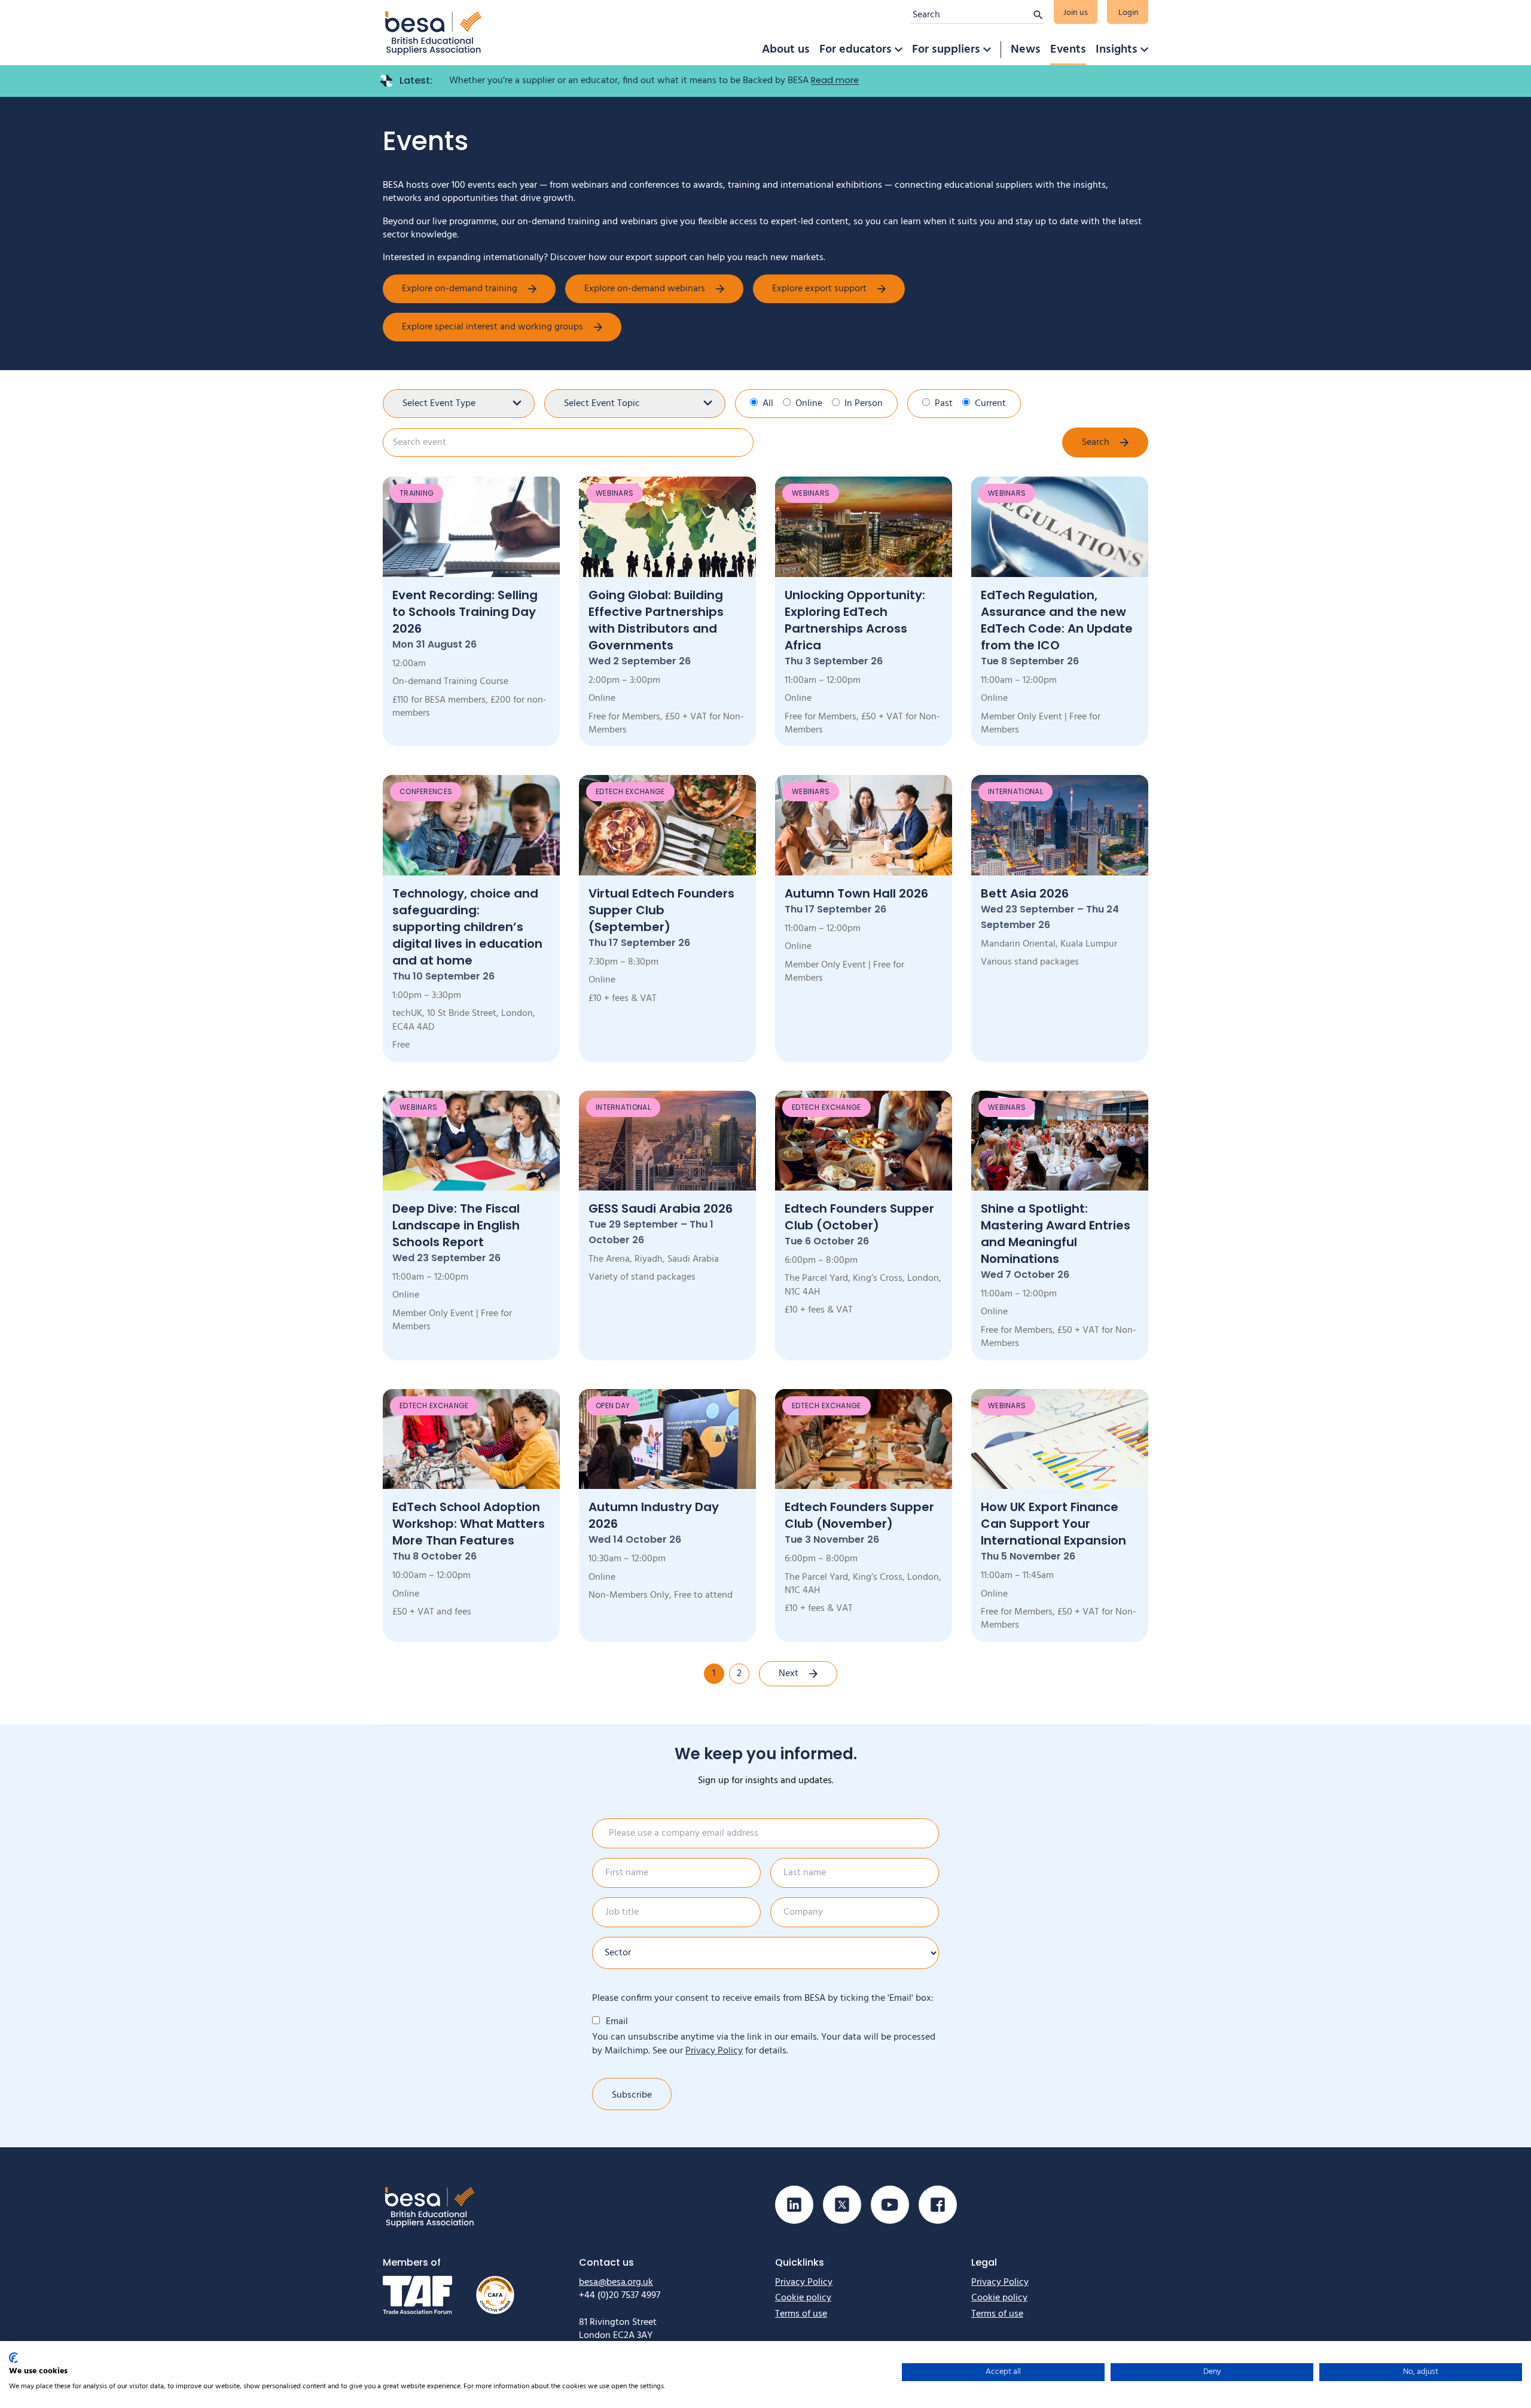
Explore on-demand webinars (645, 289)
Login (1129, 13)
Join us (1076, 13)
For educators (856, 50)
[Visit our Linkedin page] (794, 2205)
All (768, 404)
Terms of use (801, 2314)
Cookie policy (803, 2298)
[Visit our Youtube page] (890, 2205)
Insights (1117, 50)
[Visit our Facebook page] (938, 2205)
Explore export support (819, 289)
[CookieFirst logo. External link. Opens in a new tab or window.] (13, 2358)
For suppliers (946, 50)
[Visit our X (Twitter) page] (842, 2205)
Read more (835, 80)
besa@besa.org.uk (616, 2282)
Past (944, 404)
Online (809, 404)
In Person (864, 404)
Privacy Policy (714, 2051)
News (1026, 50)
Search (1096, 442)
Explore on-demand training (460, 289)
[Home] (434, 33)
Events (1068, 50)
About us (786, 50)
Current (990, 404)
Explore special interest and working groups (492, 327)
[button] (898, 50)
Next (789, 1674)
